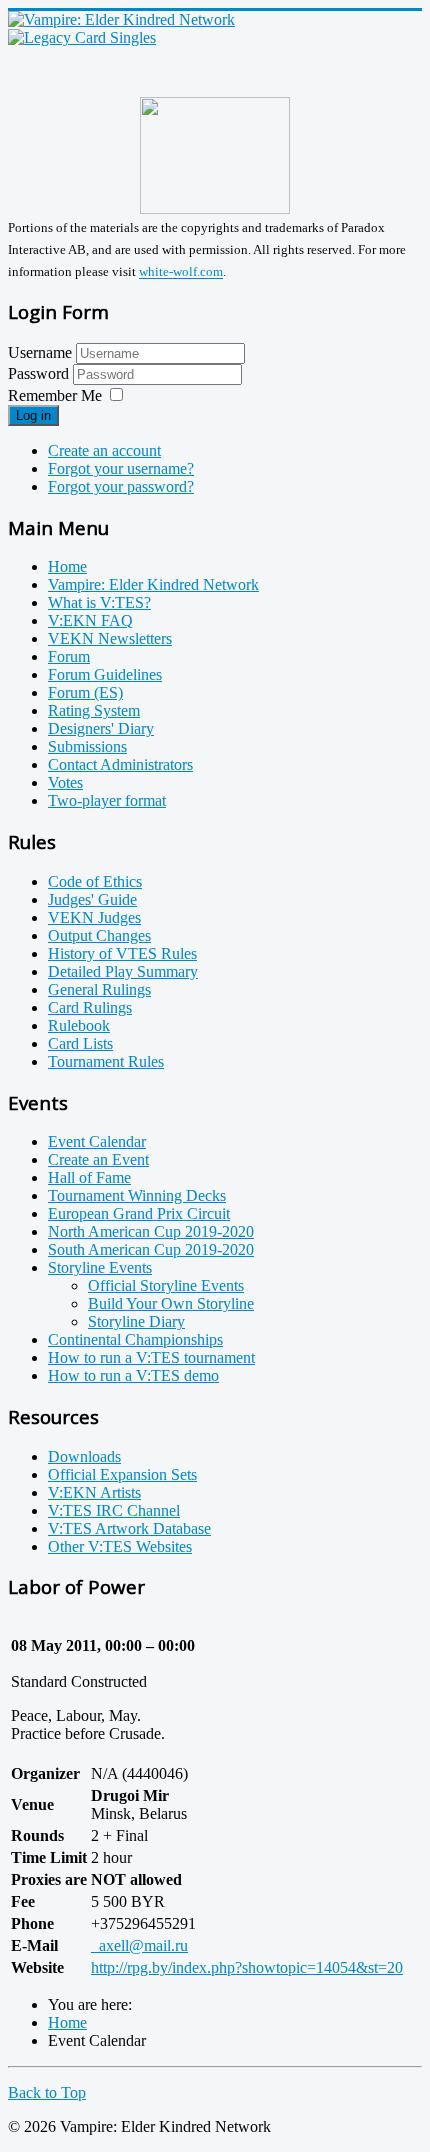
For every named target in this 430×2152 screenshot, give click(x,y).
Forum (69, 656)
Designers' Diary (101, 728)
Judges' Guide (92, 899)
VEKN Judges (94, 917)
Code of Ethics (95, 881)
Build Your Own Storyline (171, 1303)
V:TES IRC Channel (114, 1510)
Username (40, 352)
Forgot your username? (121, 468)
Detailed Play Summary (123, 971)
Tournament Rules (106, 1061)
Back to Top (47, 2092)
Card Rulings (90, 1007)
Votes (65, 782)
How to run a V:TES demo (133, 1375)
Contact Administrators (120, 764)
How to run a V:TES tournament (151, 1357)
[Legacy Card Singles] (82, 37)
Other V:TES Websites (120, 1546)
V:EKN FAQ (90, 620)
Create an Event (98, 1159)
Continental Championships (135, 1339)
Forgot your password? (121, 486)
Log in (33, 415)
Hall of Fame (89, 1177)
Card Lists (80, 1043)
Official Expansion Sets (122, 1474)
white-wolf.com (181, 272)
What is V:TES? (99, 602)
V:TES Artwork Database (129, 1528)
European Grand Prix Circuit (139, 1213)
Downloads (84, 1456)
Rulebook (79, 1025)
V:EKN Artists (94, 1492)
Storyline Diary (136, 1321)
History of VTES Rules (122, 953)
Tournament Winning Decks (137, 1195)
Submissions (87, 746)
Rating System (94, 710)
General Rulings (99, 989)
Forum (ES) (85, 692)
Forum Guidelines (105, 674)
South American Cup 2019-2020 (151, 1249)
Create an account (104, 450)
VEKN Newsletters (110, 638)
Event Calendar (97, 1141)
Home (67, 566)
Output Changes (99, 935)
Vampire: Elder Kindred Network (153, 584)
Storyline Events (100, 1267)
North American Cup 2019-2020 (151, 1231)
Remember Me (55, 395)
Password (40, 373)
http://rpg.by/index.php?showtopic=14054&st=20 (247, 1967)
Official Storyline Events (166, 1285)
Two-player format (107, 800)
